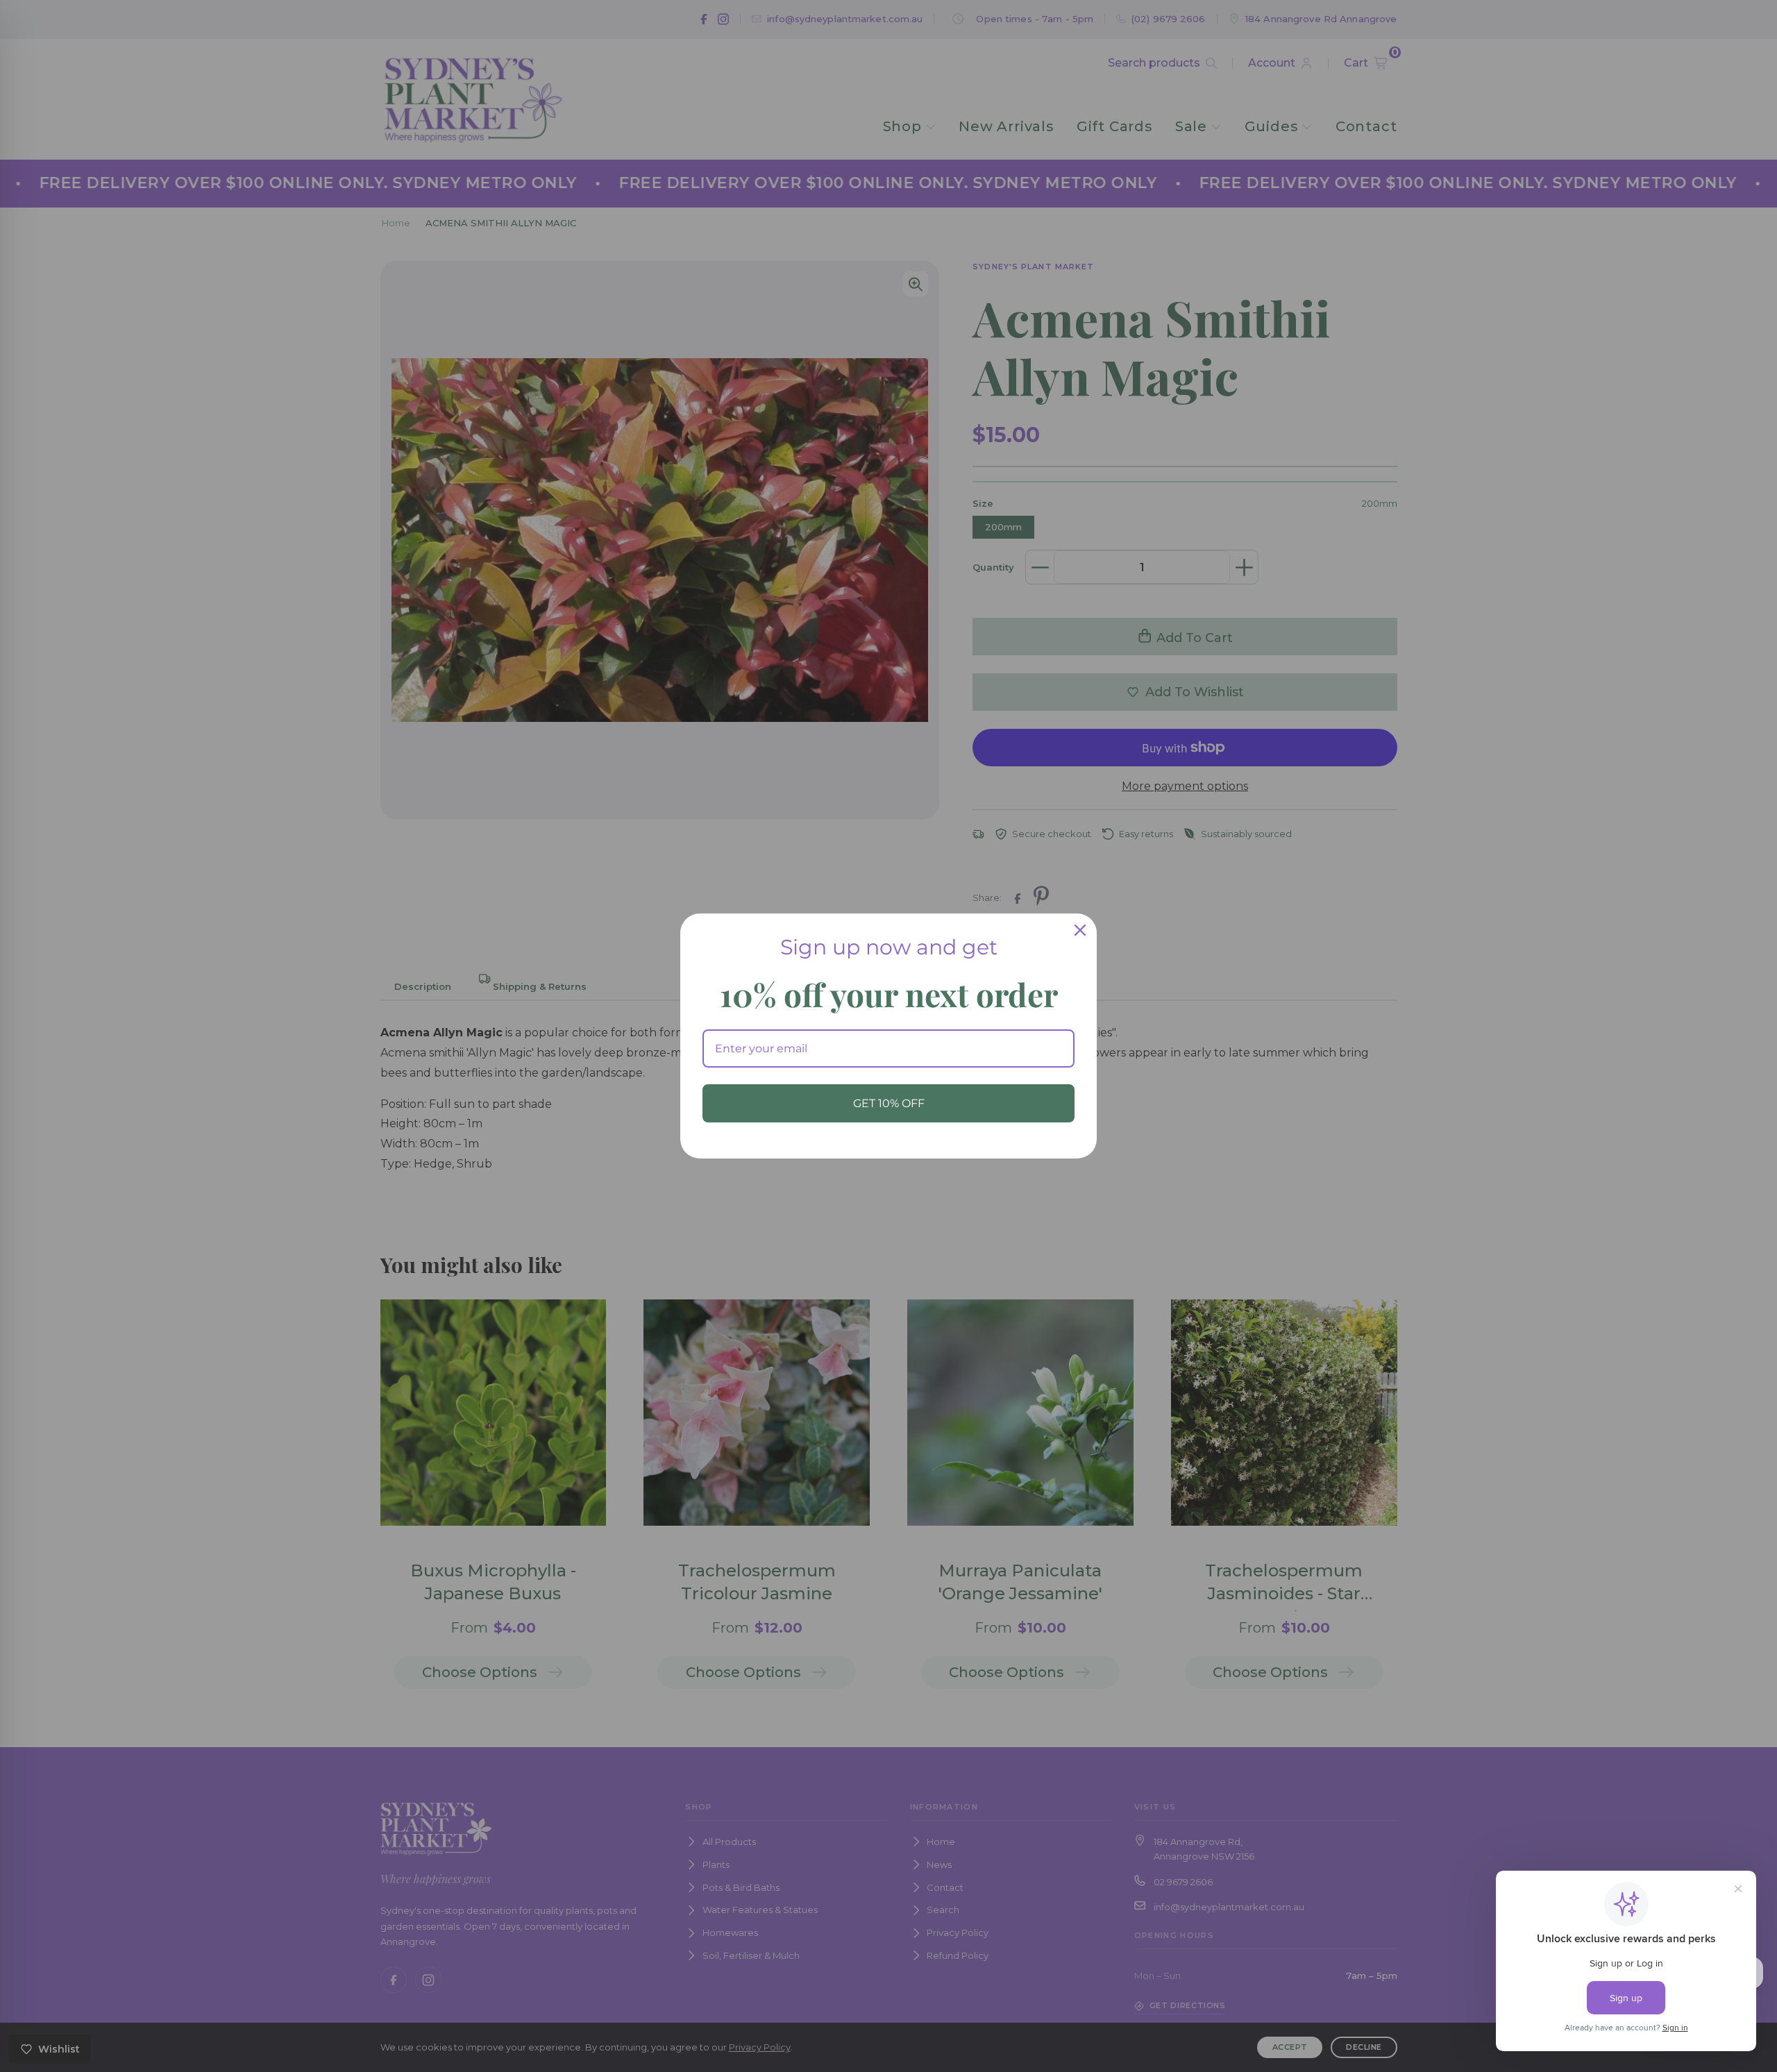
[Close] (1080, 930)
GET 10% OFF (889, 1103)
